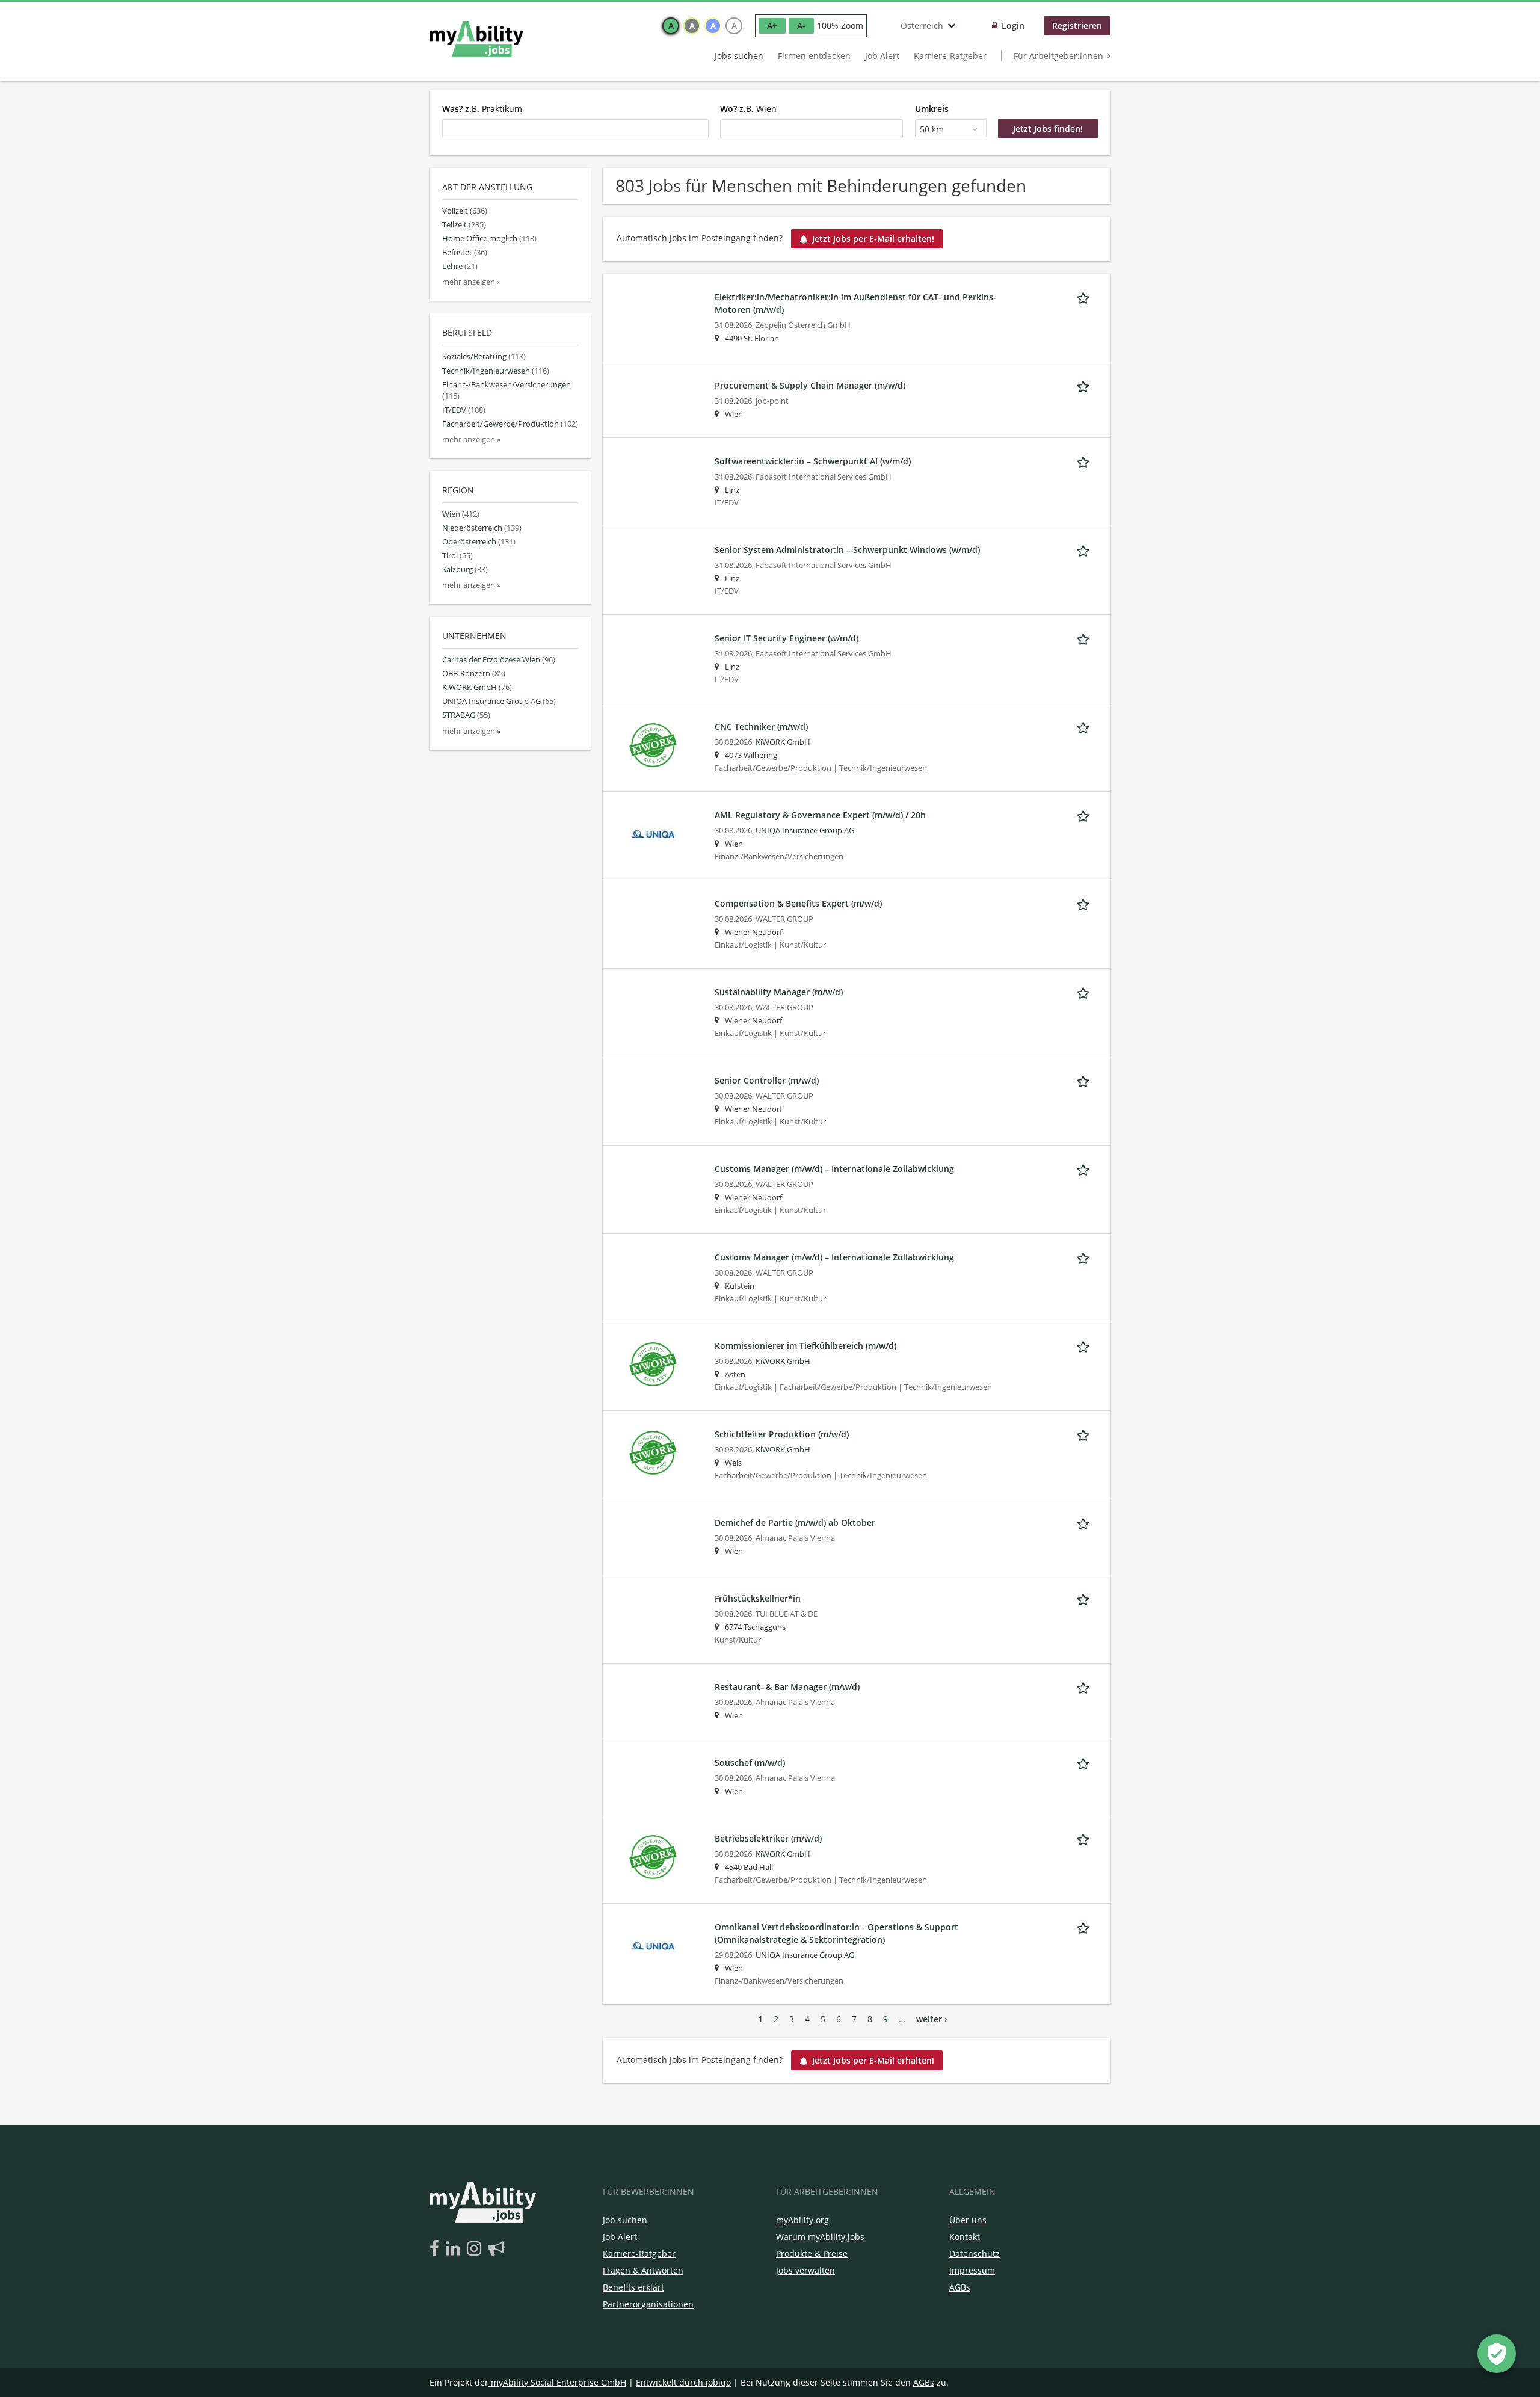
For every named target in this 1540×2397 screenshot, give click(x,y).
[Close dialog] (944, 1046)
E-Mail (727, 1141)
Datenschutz (865, 1312)
